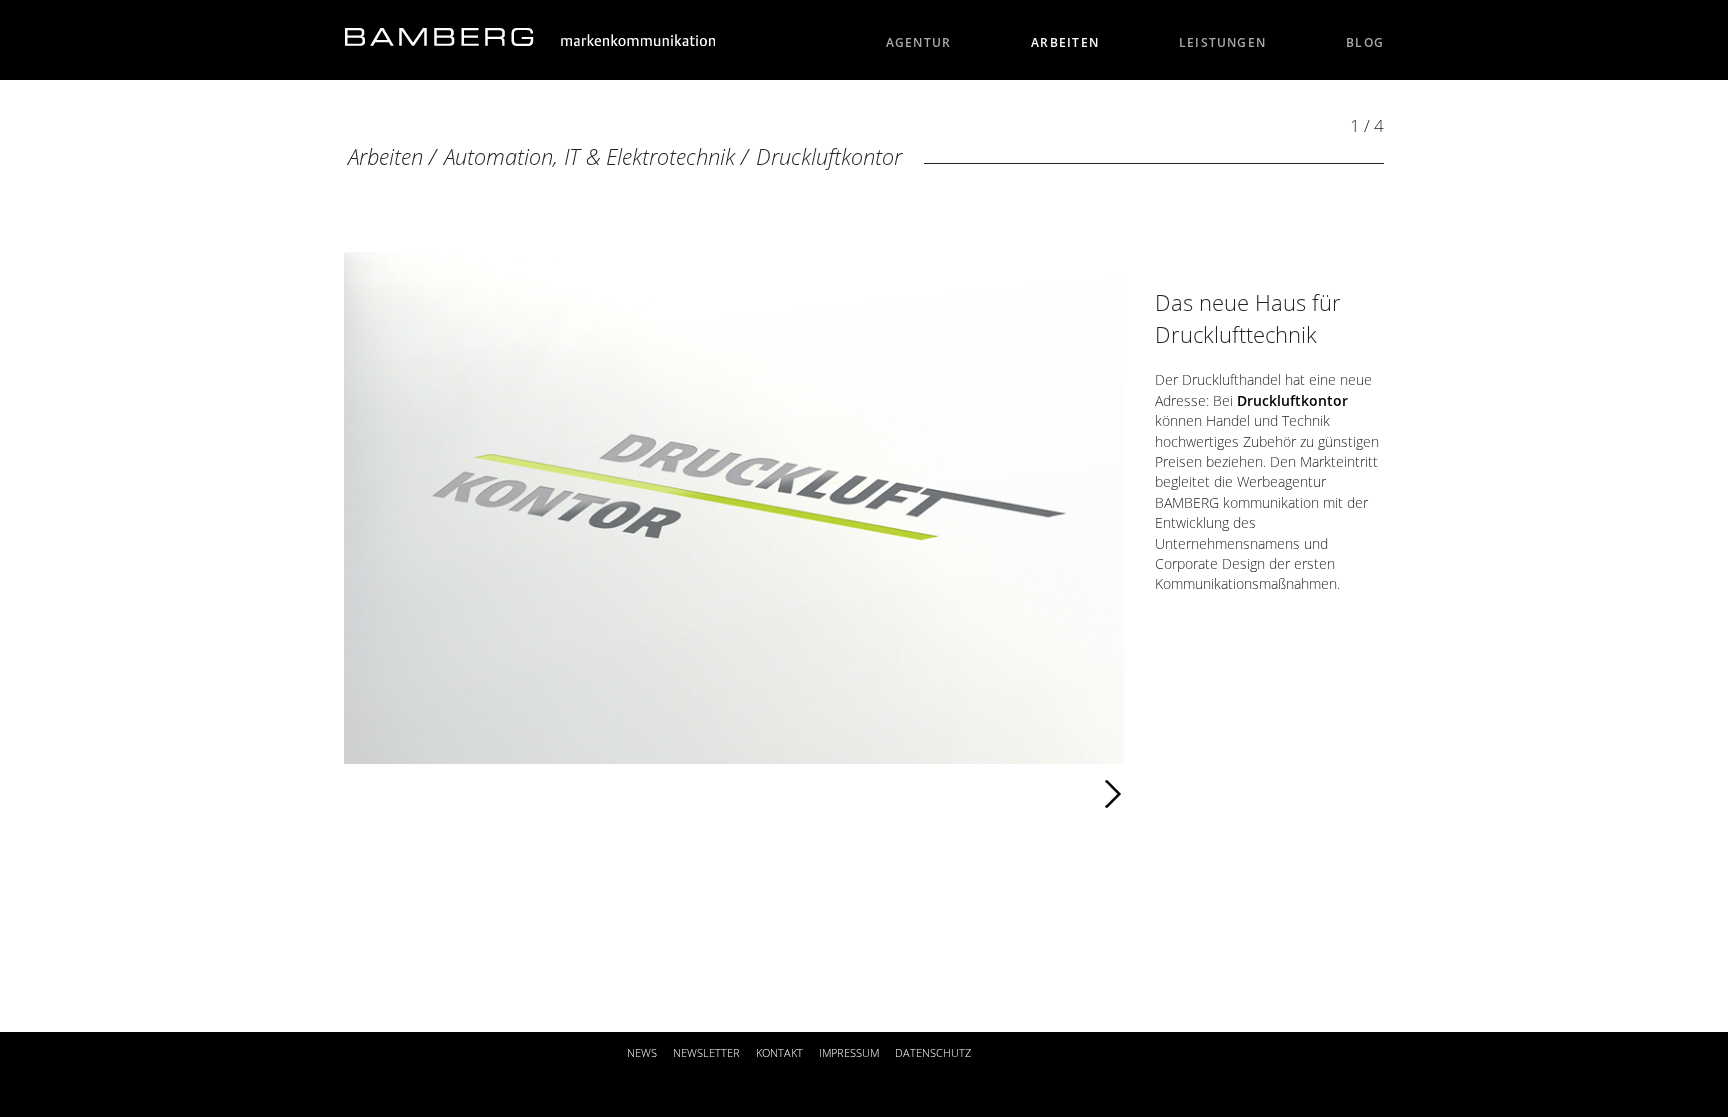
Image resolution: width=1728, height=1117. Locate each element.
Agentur (919, 42)
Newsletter (706, 1052)
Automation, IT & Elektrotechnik (589, 156)
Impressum (849, 1052)
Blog (1365, 42)
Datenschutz (933, 1052)
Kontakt (779, 1052)
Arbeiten (1065, 42)
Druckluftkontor (829, 156)
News (642, 1052)
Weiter (769, 794)
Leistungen (1222, 42)
